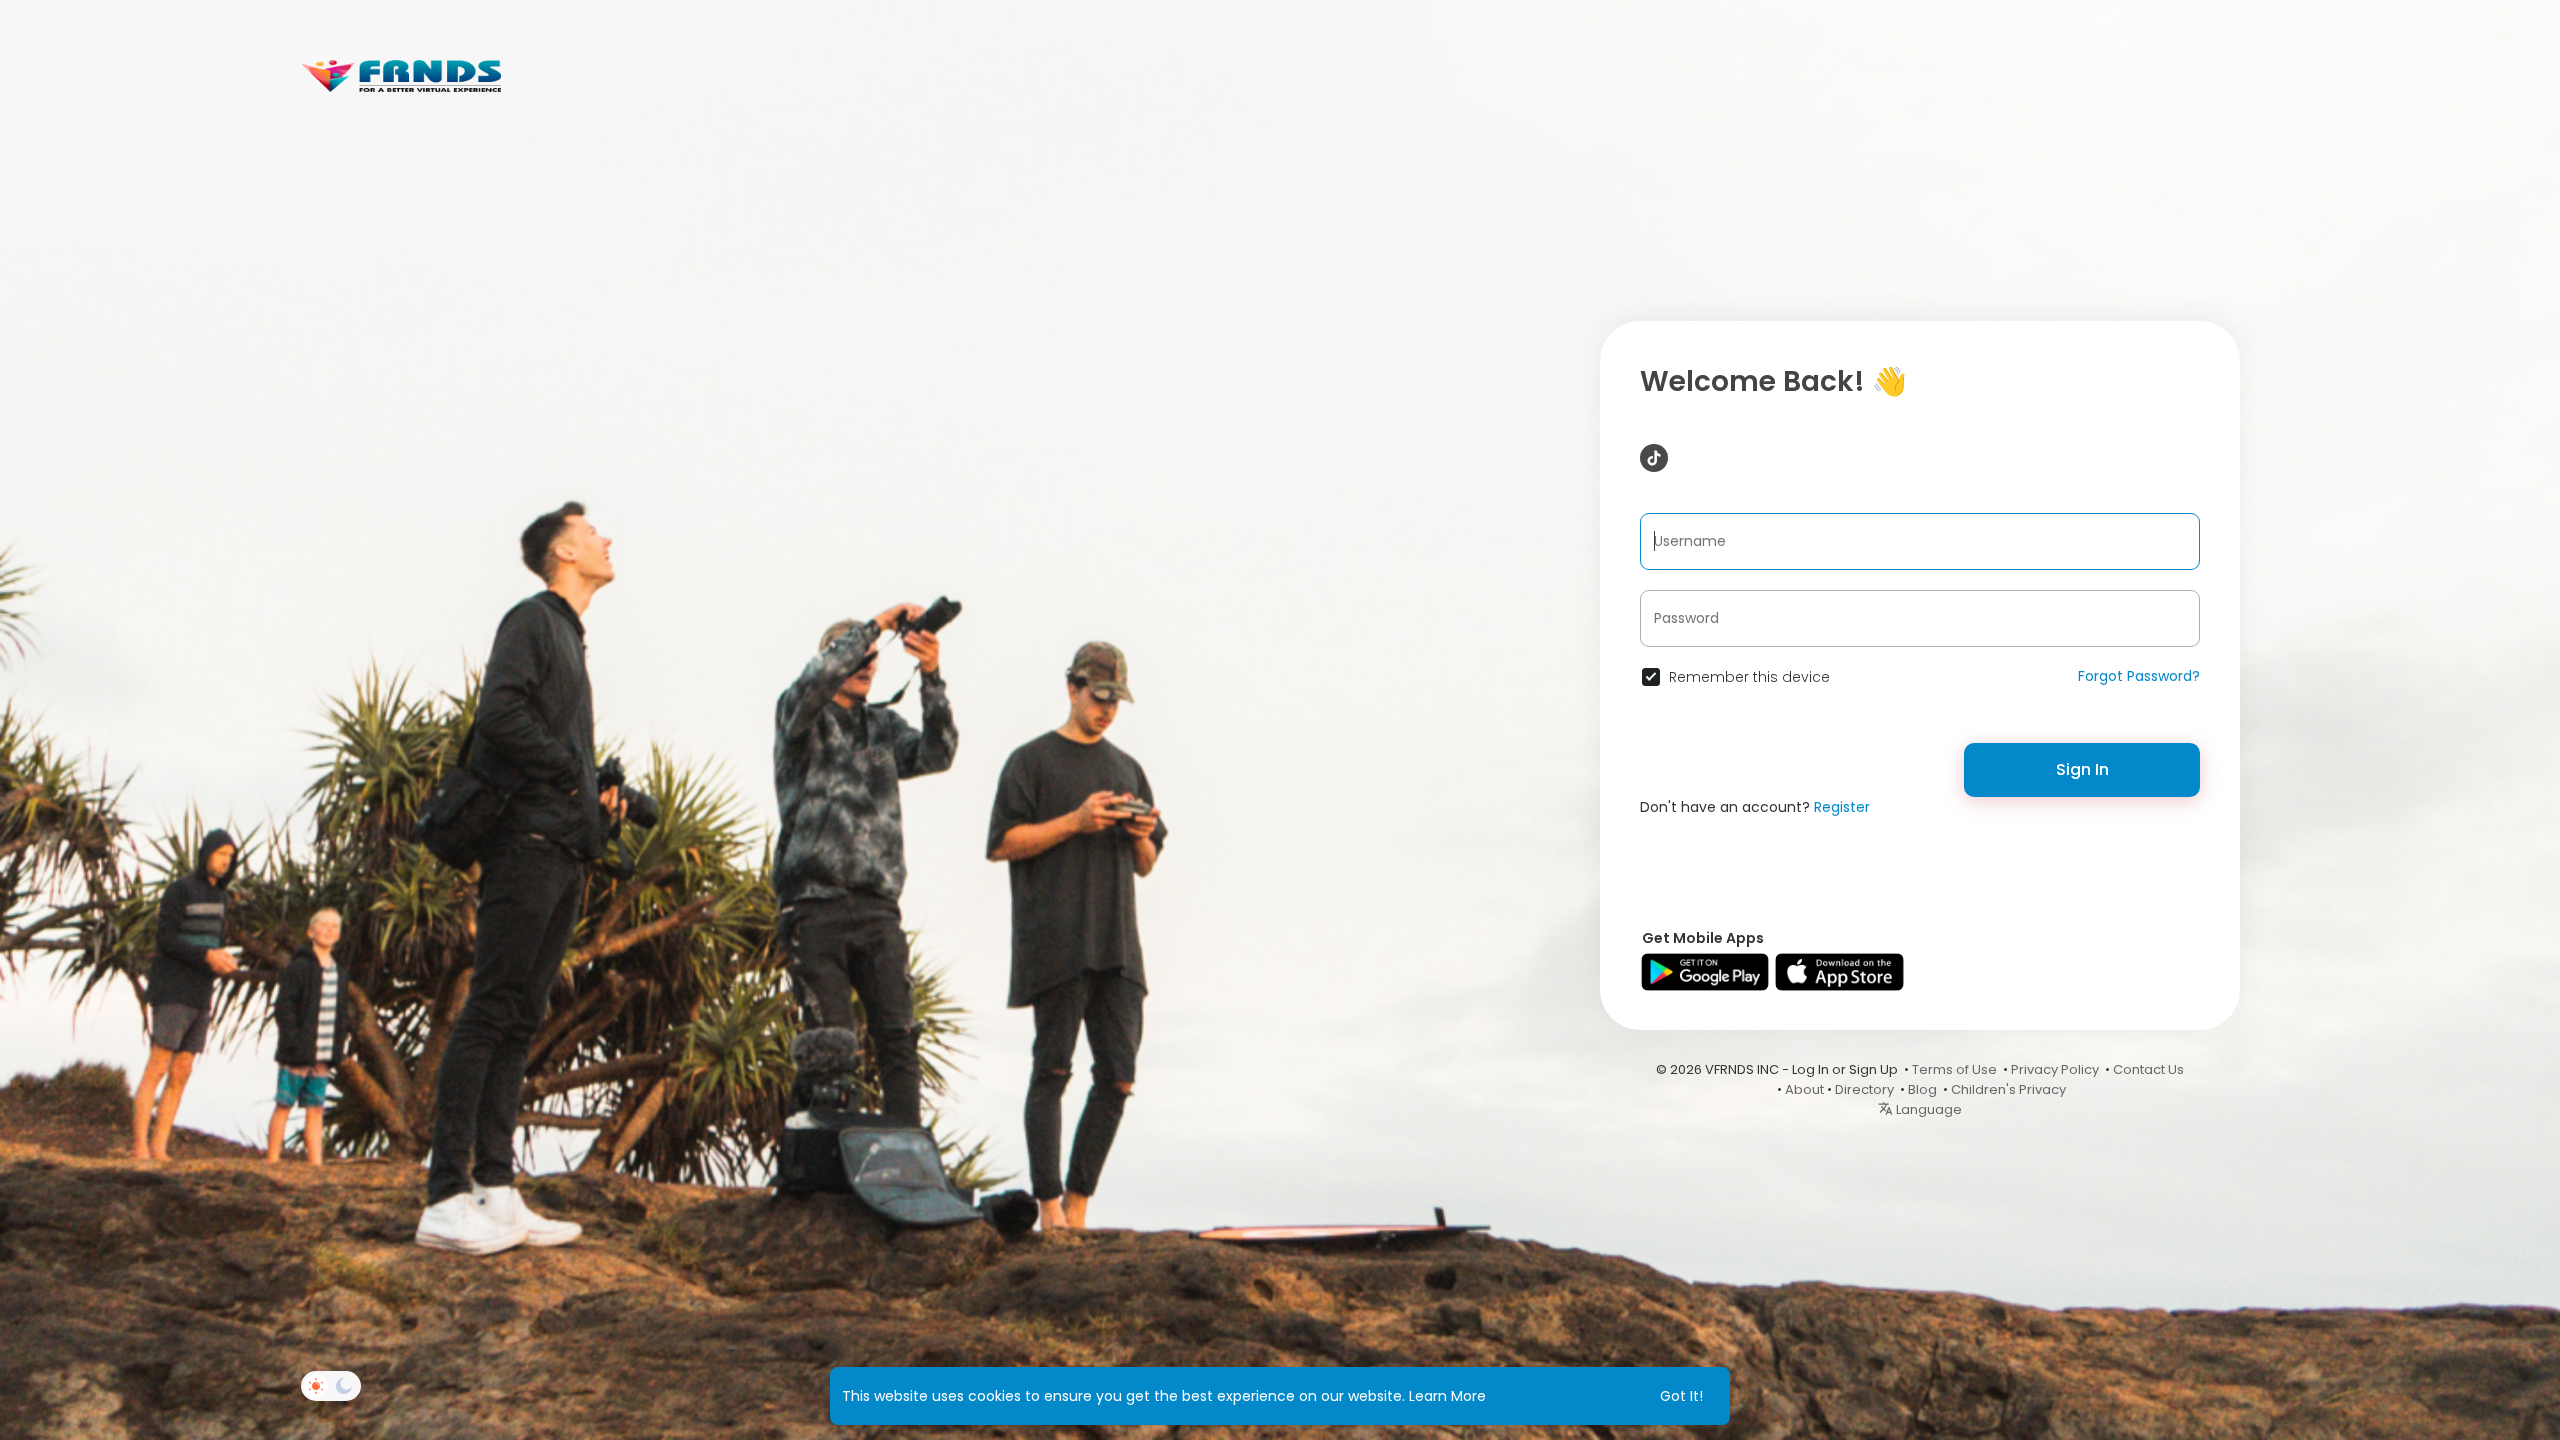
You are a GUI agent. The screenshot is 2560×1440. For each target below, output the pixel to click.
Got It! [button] (1681, 1396)
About (1804, 1089)
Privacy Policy (2055, 1069)
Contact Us (2148, 1069)
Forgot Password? (2139, 676)
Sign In (2082, 769)
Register (1842, 807)
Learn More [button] (1447, 1396)
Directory (1864, 1089)
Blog (1922, 1089)
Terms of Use (1954, 1069)
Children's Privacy (2008, 1089)
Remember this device (1749, 677)
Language (1927, 1109)
